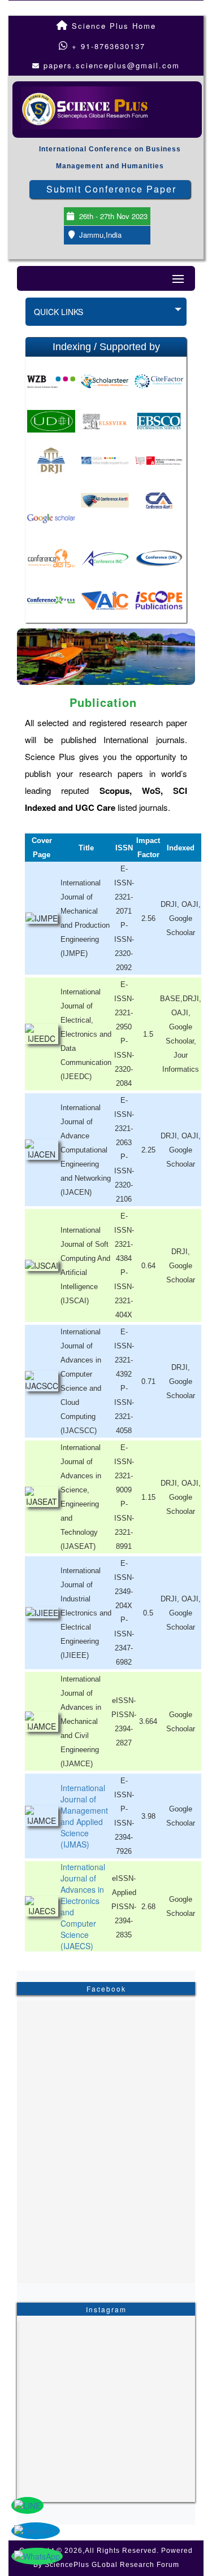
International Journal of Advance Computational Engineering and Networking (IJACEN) (86, 1150)
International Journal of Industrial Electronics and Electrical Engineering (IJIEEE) (86, 1613)
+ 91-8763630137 (107, 46)
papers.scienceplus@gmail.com (112, 65)
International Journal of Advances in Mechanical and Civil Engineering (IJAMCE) (81, 1721)
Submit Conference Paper (111, 189)
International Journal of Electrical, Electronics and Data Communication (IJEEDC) (86, 1034)
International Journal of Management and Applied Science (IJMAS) (84, 1816)
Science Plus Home (112, 26)
